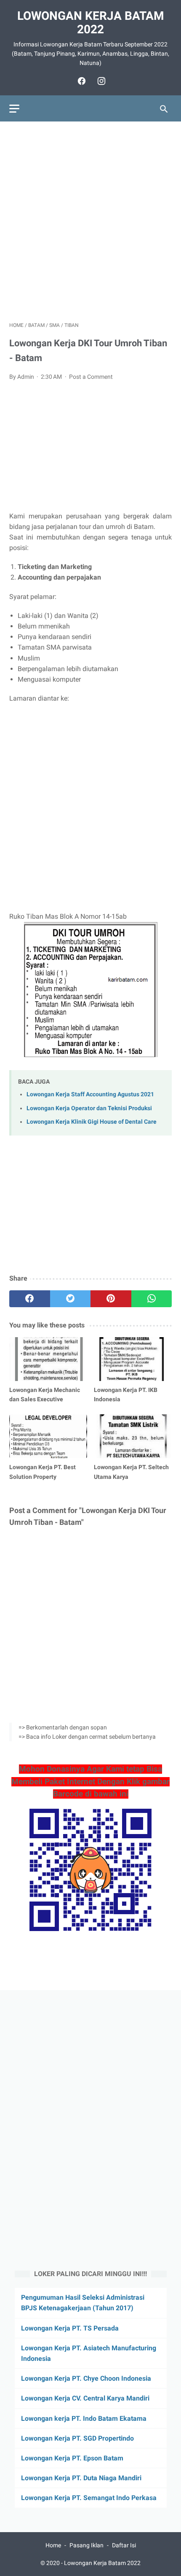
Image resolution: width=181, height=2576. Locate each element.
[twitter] (71, 1299)
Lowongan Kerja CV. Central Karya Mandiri (85, 2398)
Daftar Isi (124, 2545)
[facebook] (81, 81)
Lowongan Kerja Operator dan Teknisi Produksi (89, 1108)
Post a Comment (91, 377)
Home (53, 2545)
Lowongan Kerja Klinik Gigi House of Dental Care (92, 1122)
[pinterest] (111, 1299)
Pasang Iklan (87, 2545)
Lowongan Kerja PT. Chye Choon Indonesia (86, 2378)
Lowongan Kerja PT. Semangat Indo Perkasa (89, 2498)
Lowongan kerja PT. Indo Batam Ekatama (84, 2418)
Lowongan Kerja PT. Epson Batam (72, 2458)
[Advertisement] (90, 221)
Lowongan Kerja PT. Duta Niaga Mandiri (81, 2478)
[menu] (14, 109)
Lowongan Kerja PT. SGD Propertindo (77, 2438)
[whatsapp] (152, 1299)
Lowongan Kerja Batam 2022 (91, 23)
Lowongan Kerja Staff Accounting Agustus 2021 (90, 1094)
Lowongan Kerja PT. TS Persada (70, 2328)
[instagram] (100, 81)
